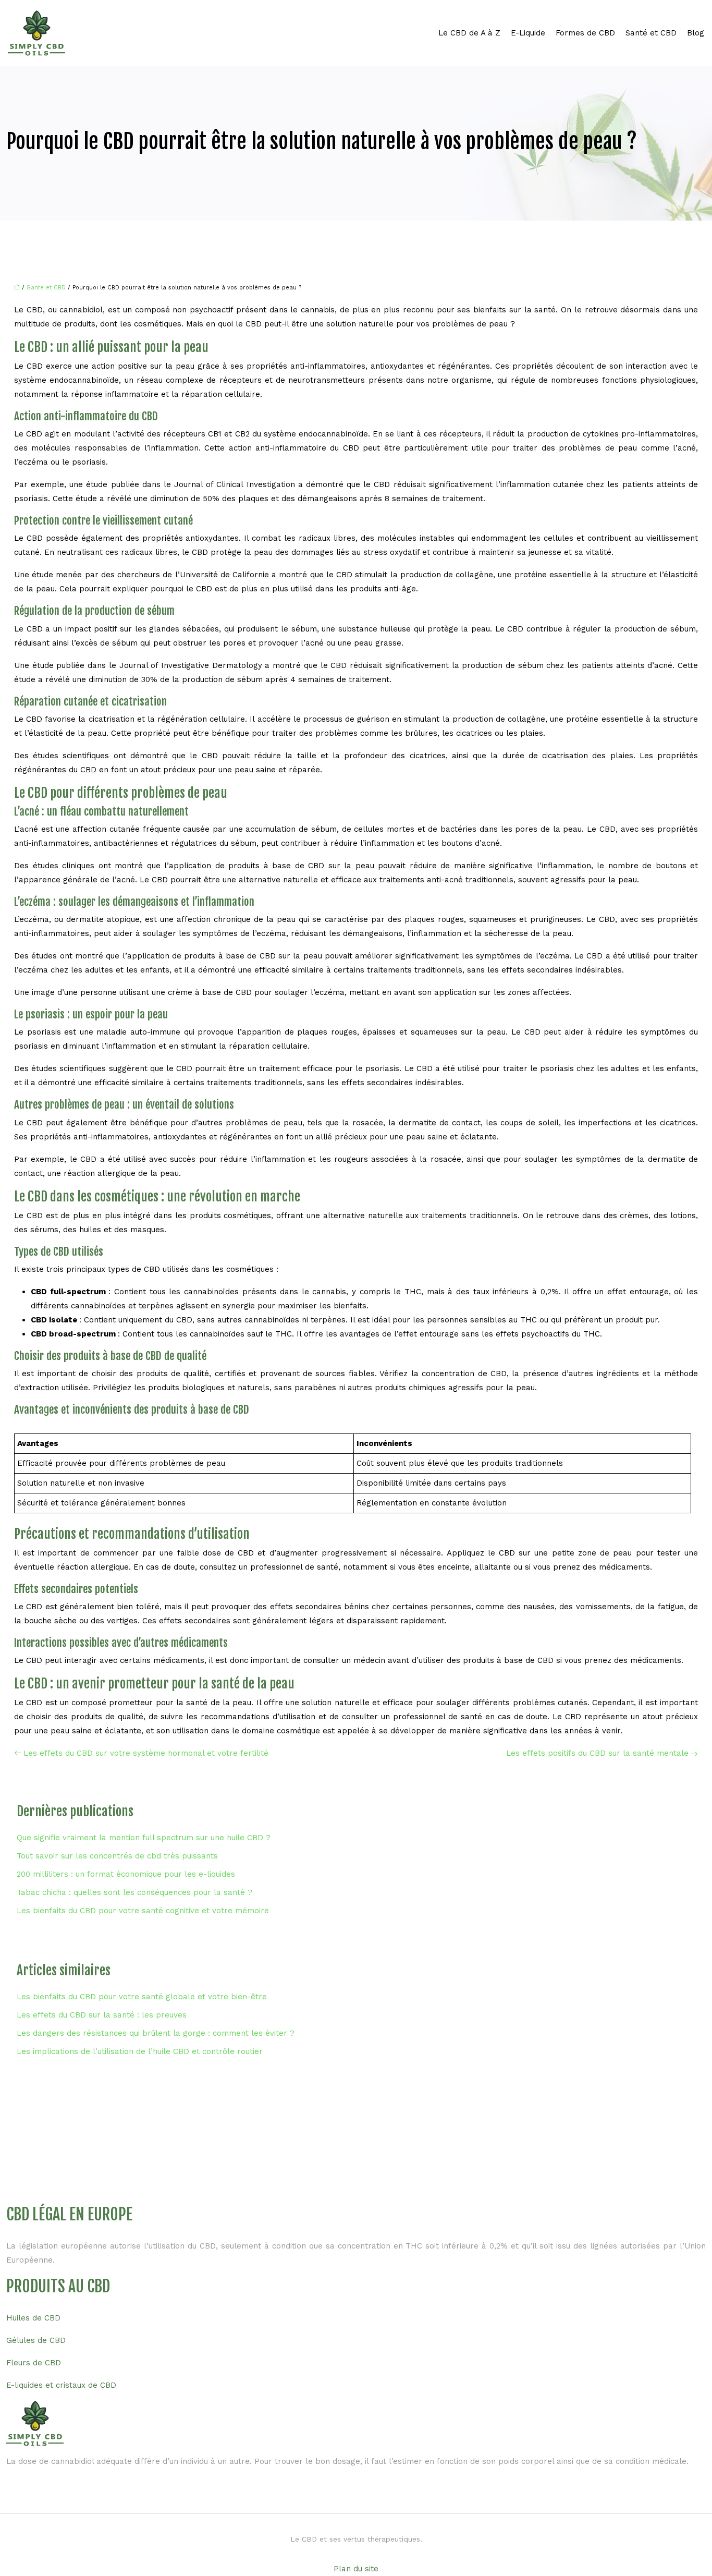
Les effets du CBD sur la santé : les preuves (102, 2015)
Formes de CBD (585, 33)
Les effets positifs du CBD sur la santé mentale (597, 1753)
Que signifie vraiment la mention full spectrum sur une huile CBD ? (144, 1838)
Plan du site (356, 2569)
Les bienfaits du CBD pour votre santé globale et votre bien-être (142, 1997)
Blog (696, 33)
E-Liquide (528, 33)
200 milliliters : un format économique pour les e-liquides (126, 1874)
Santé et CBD (651, 33)
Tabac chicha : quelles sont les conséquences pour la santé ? (134, 1892)
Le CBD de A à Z (469, 33)
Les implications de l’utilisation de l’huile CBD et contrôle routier (140, 2051)
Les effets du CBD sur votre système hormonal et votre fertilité (146, 1753)
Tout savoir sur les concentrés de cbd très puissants (117, 1856)
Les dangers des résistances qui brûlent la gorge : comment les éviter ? (156, 2033)
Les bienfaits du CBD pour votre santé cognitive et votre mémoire (143, 1911)
